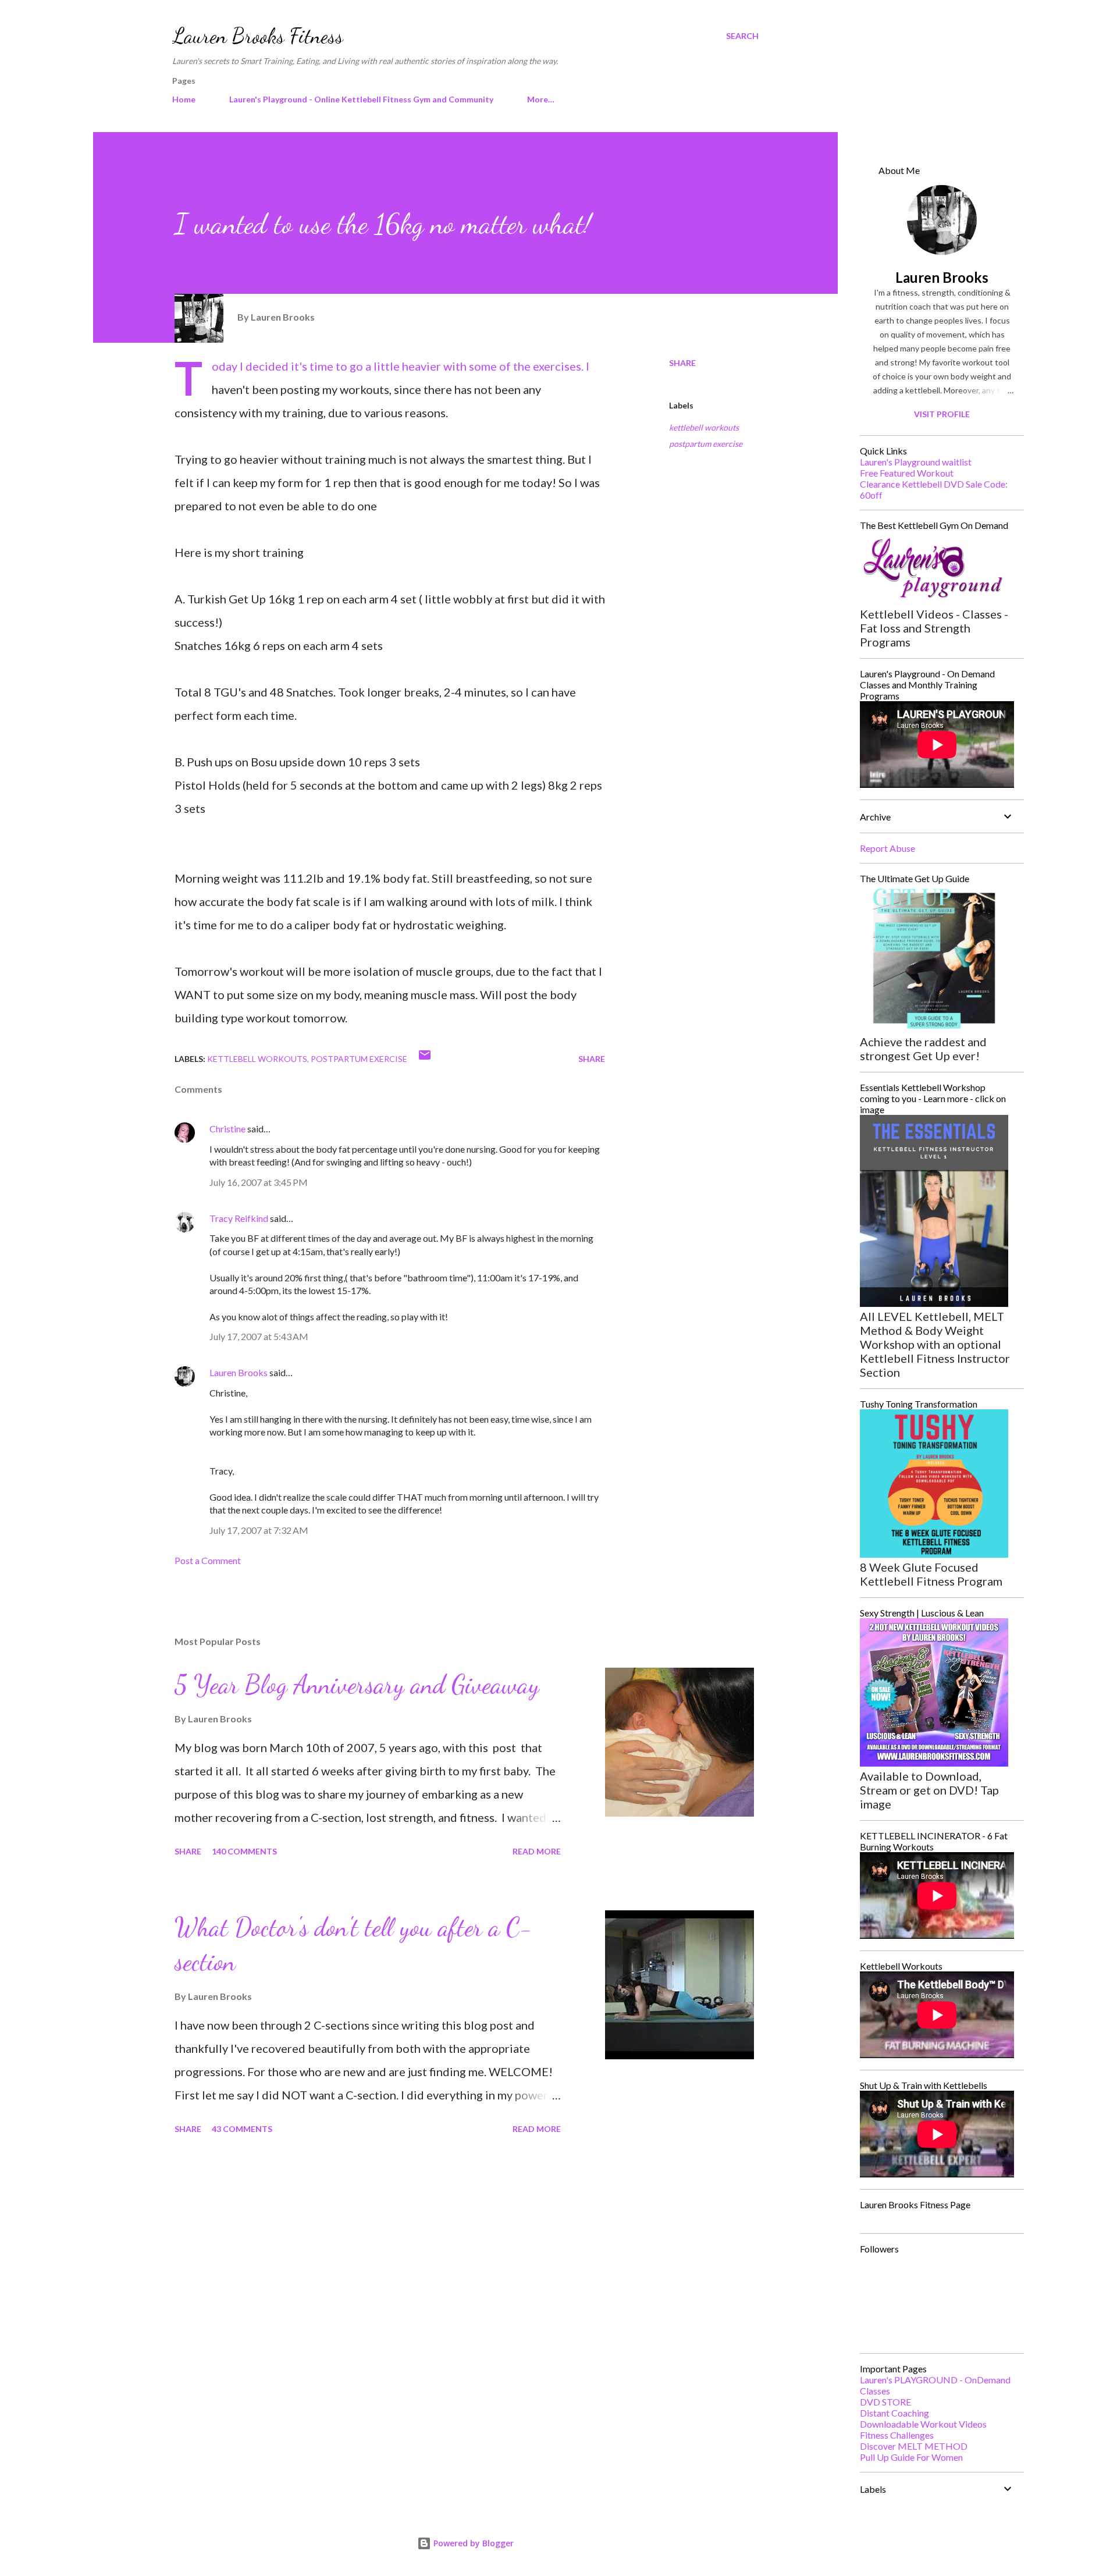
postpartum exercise (706, 444)
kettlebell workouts (704, 427)
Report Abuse (887, 848)
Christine (227, 1129)
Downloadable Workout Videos (923, 2424)
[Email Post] (425, 1059)
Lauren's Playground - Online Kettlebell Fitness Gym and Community (361, 99)
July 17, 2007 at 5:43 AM (259, 1336)
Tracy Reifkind (239, 1218)
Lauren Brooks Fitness (258, 36)
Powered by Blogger (472, 2543)
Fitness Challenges (897, 2435)
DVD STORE (885, 2402)
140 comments (244, 1851)
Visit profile (942, 414)
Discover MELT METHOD (914, 2446)
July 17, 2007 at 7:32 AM (259, 1530)
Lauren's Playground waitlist (916, 462)
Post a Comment (208, 1560)
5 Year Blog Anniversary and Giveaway (357, 1685)
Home (184, 99)
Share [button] (682, 363)
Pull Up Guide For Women (911, 2457)
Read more (537, 1851)
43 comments (242, 2129)
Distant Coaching (894, 2413)
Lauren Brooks (239, 1372)
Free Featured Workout (907, 473)
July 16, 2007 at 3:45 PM (259, 1182)
